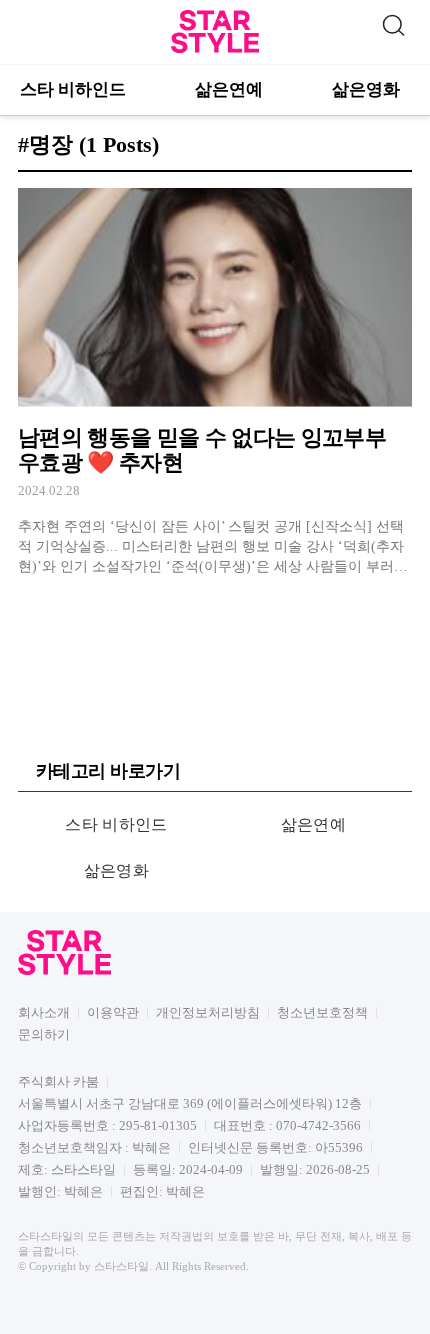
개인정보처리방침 (208, 1012)
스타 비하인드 (73, 89)
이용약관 (113, 1012)
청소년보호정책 (322, 1012)
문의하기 (44, 1034)
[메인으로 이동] (215, 49)
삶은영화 (366, 89)
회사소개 (44, 1012)
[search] (393, 23)
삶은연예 (229, 89)
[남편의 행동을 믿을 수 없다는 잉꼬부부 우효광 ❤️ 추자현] (215, 382)
